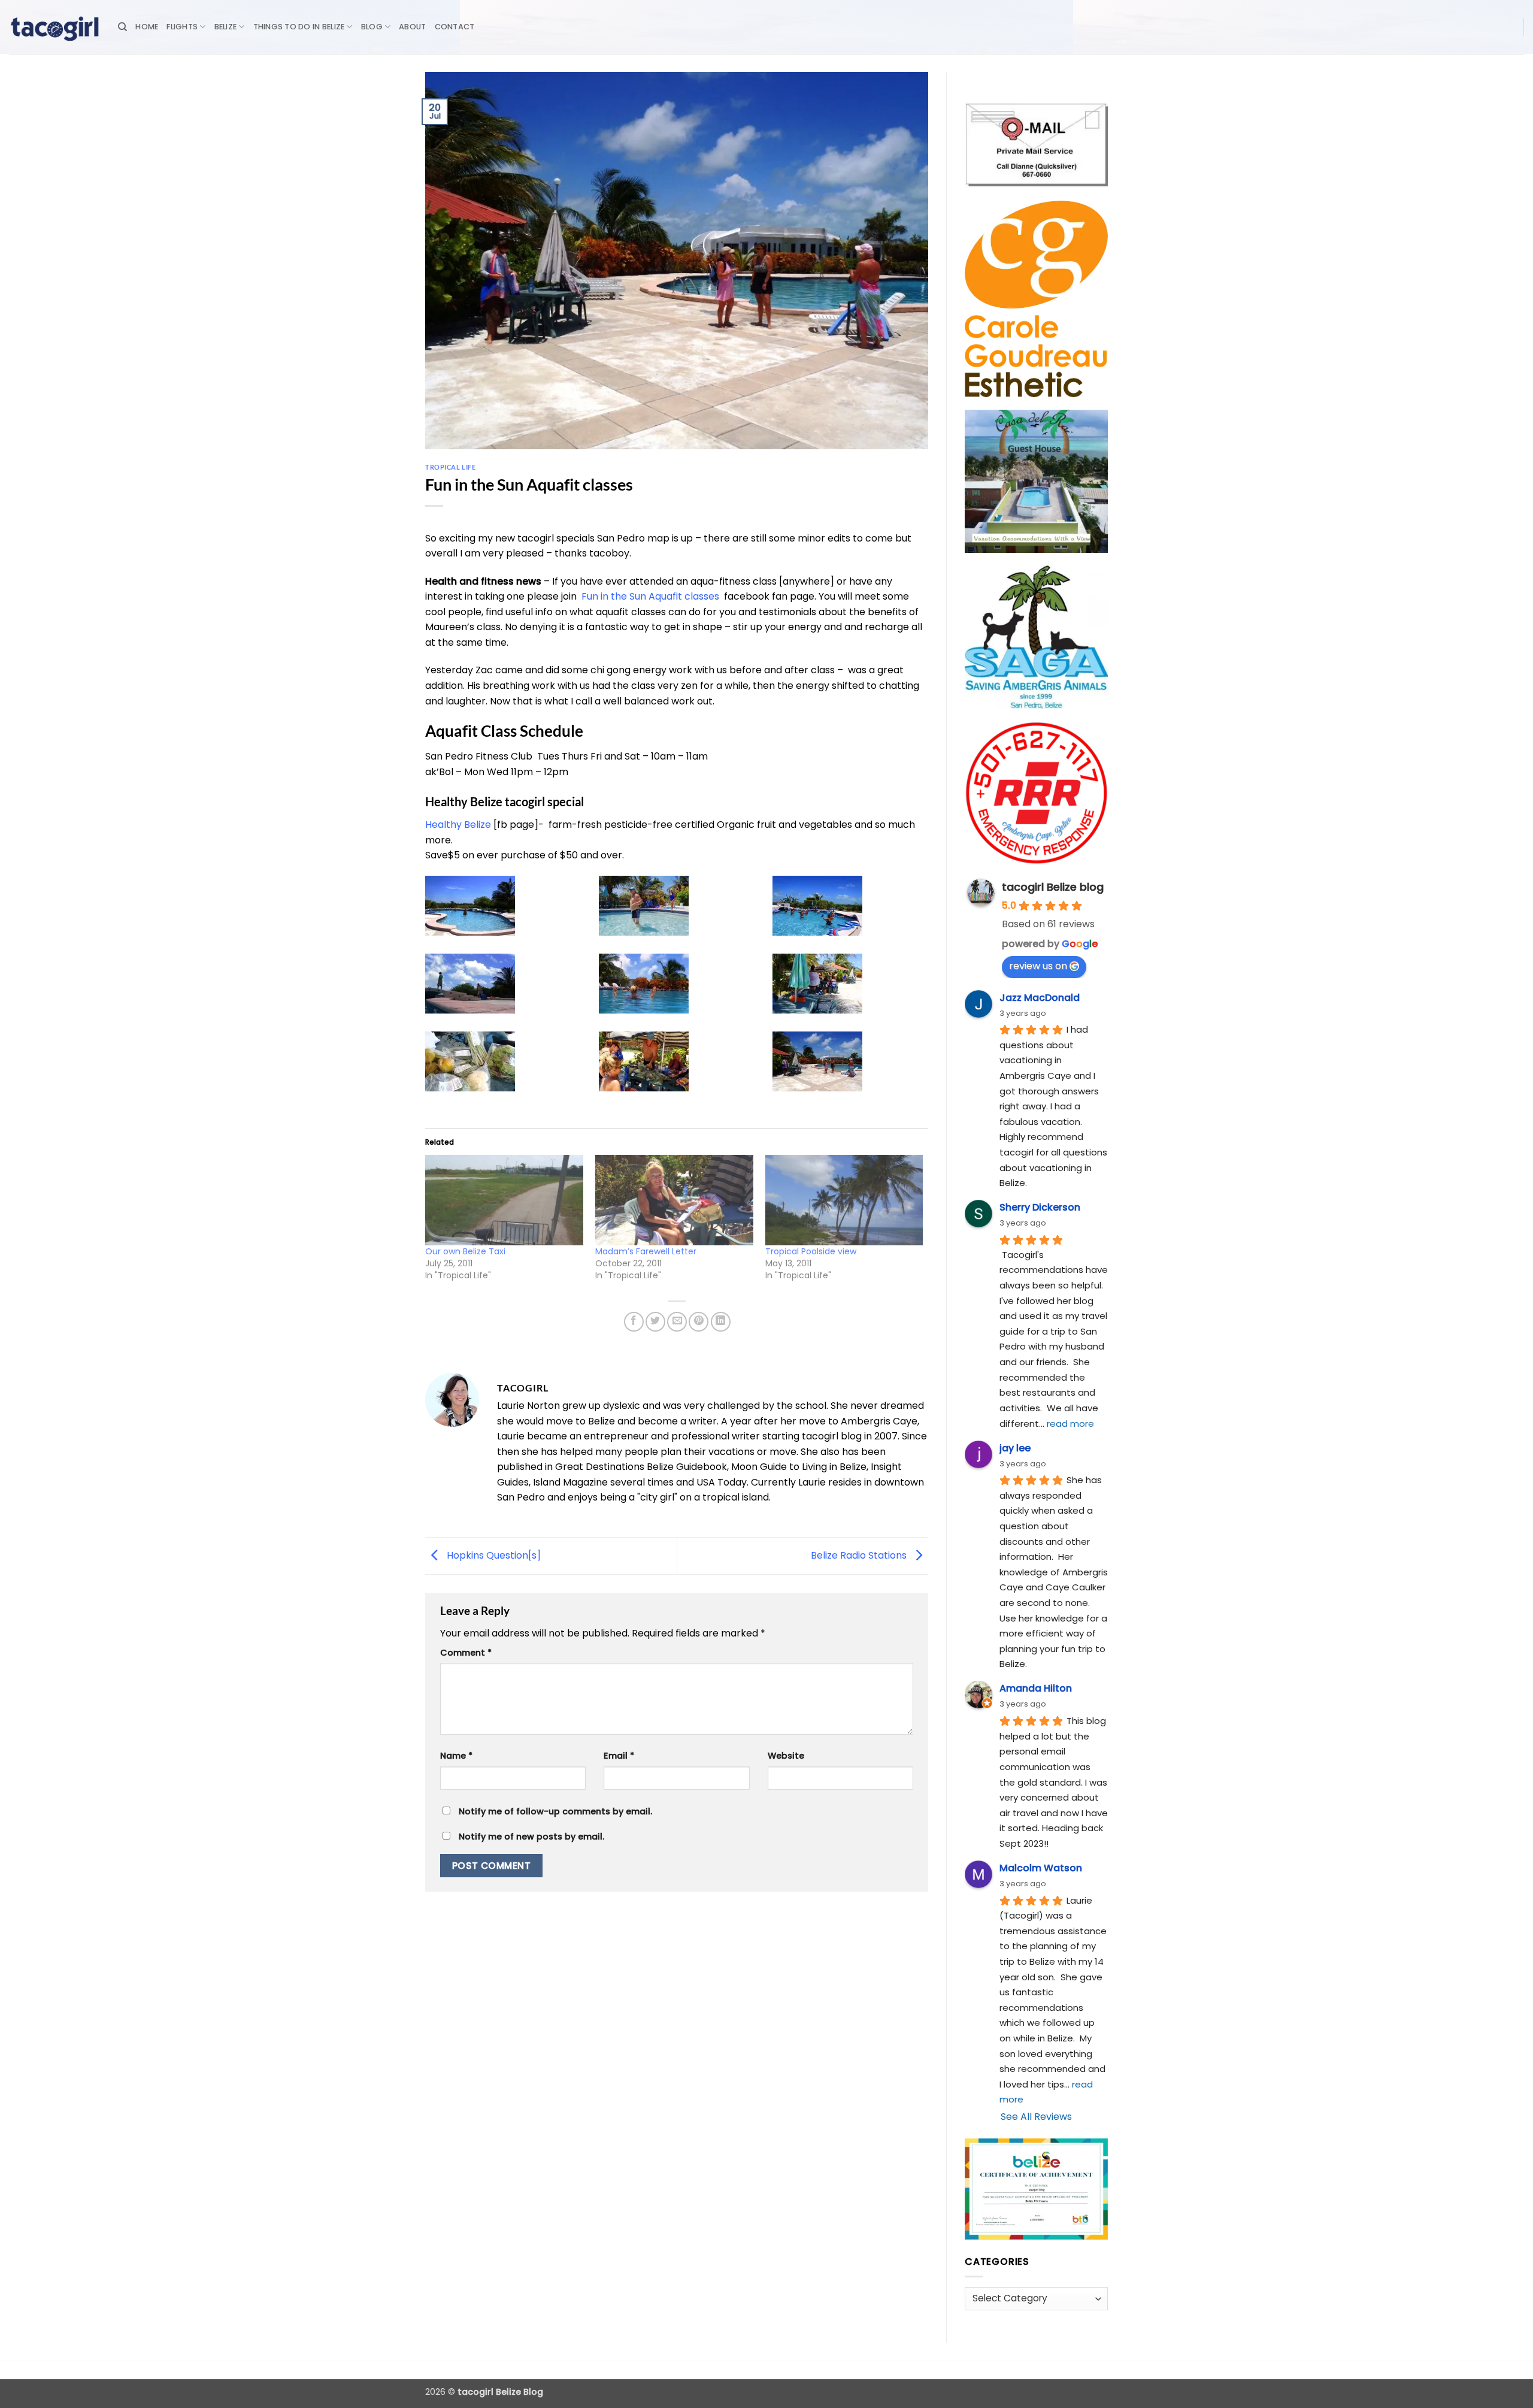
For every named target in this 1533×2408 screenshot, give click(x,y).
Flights (182, 27)
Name (456, 1756)
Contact (455, 27)
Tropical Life (450, 467)
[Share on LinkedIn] (721, 1322)
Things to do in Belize (299, 27)
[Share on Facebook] (634, 1322)
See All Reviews (1036, 2117)
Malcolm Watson (1041, 1868)
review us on (1038, 966)
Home (147, 27)
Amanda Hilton (1036, 1688)
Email (619, 1756)
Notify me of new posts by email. (531, 1837)
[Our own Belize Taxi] (504, 1200)
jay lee (1015, 1448)
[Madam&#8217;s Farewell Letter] (674, 1200)
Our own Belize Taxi (465, 1251)
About (412, 27)
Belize (226, 27)
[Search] (122, 27)
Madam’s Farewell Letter (646, 1251)
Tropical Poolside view (811, 1251)
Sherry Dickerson (1040, 1207)
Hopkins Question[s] (493, 1555)
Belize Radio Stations (860, 1555)
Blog (372, 27)
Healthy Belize (458, 825)
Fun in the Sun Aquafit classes (650, 596)
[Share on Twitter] (655, 1322)
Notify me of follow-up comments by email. (555, 1811)
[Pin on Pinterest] (699, 1322)
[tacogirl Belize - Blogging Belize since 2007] (54, 27)
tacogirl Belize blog (1053, 887)
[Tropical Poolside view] (844, 1200)
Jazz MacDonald (1040, 998)
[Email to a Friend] (677, 1322)
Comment (466, 1653)
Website (786, 1756)
